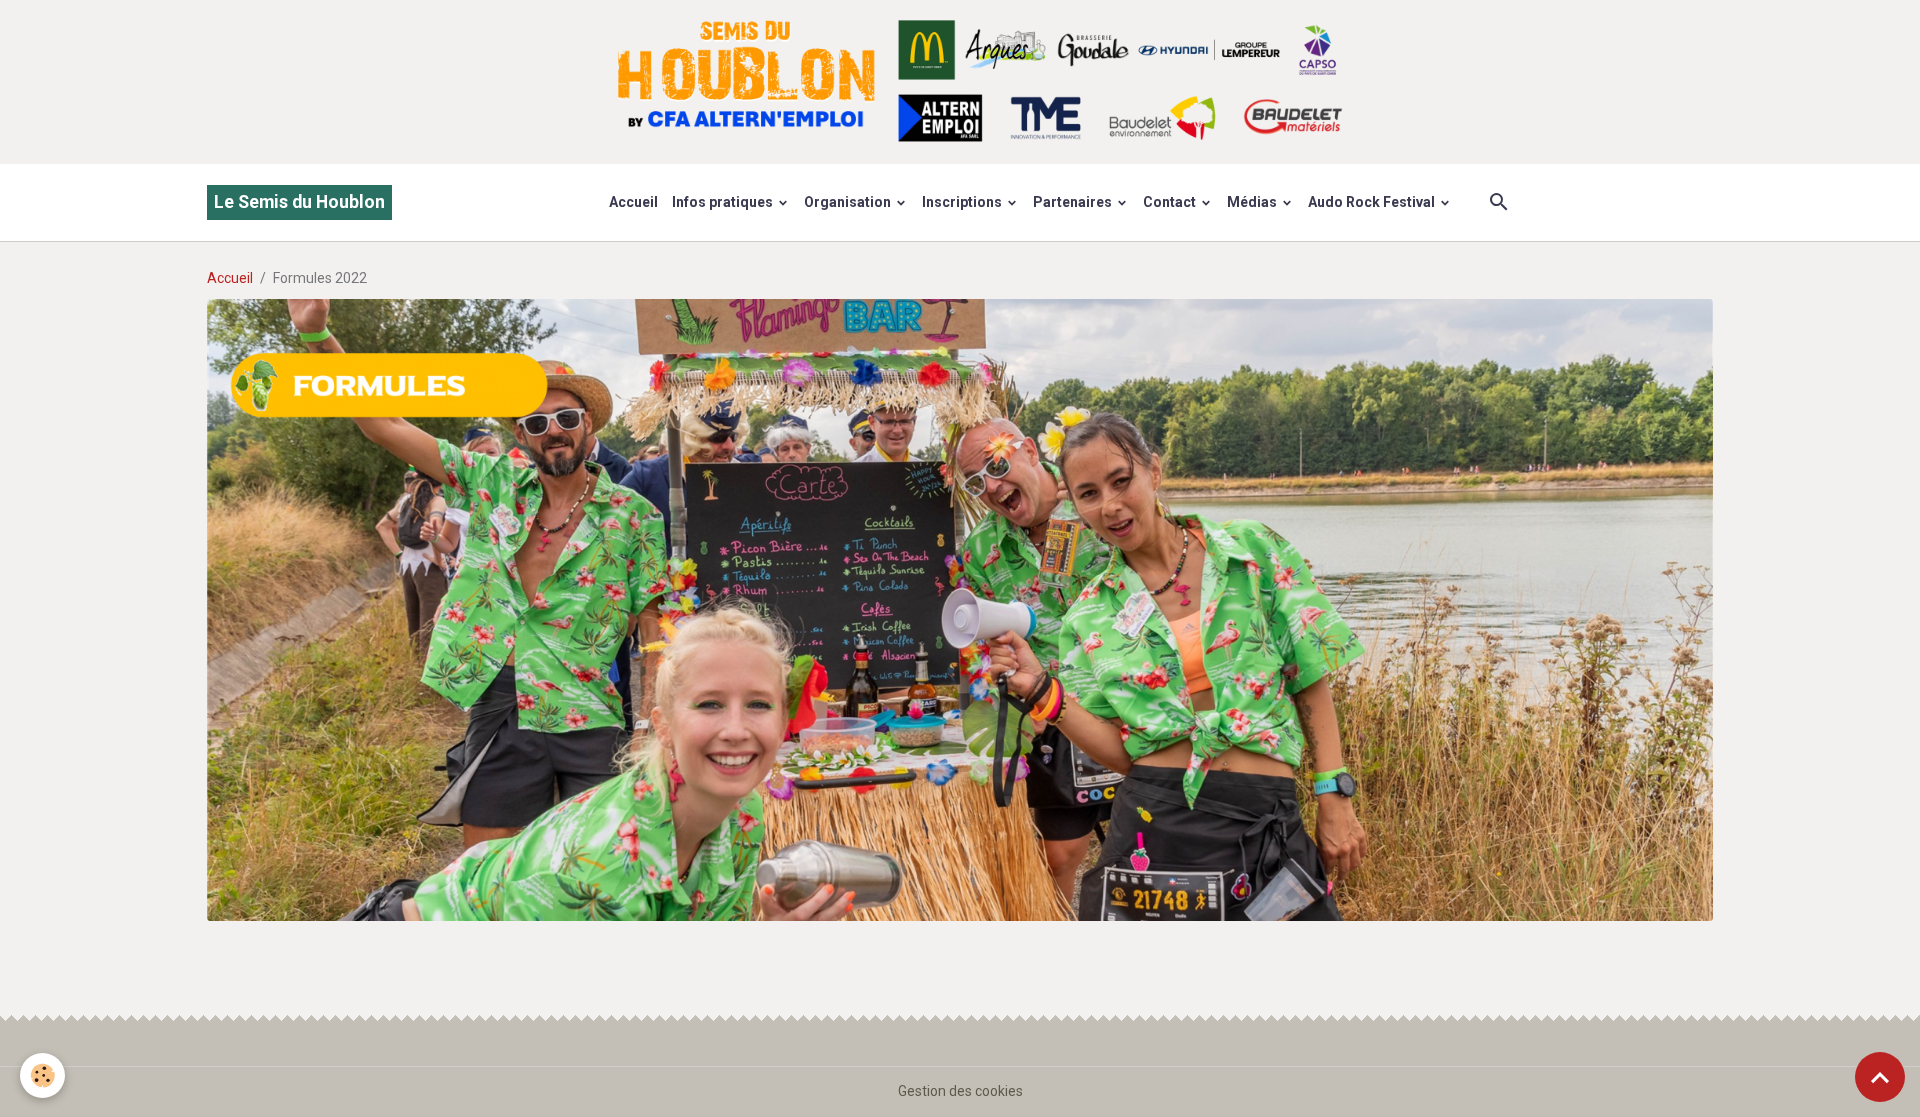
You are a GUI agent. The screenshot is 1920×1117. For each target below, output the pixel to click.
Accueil (633, 202)
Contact (1171, 202)
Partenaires (1074, 202)
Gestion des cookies (960, 1091)
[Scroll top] (1880, 1077)
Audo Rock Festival (1373, 202)
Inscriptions (963, 202)
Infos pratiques (724, 202)
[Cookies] (42, 1075)
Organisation (849, 202)
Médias (1253, 202)
